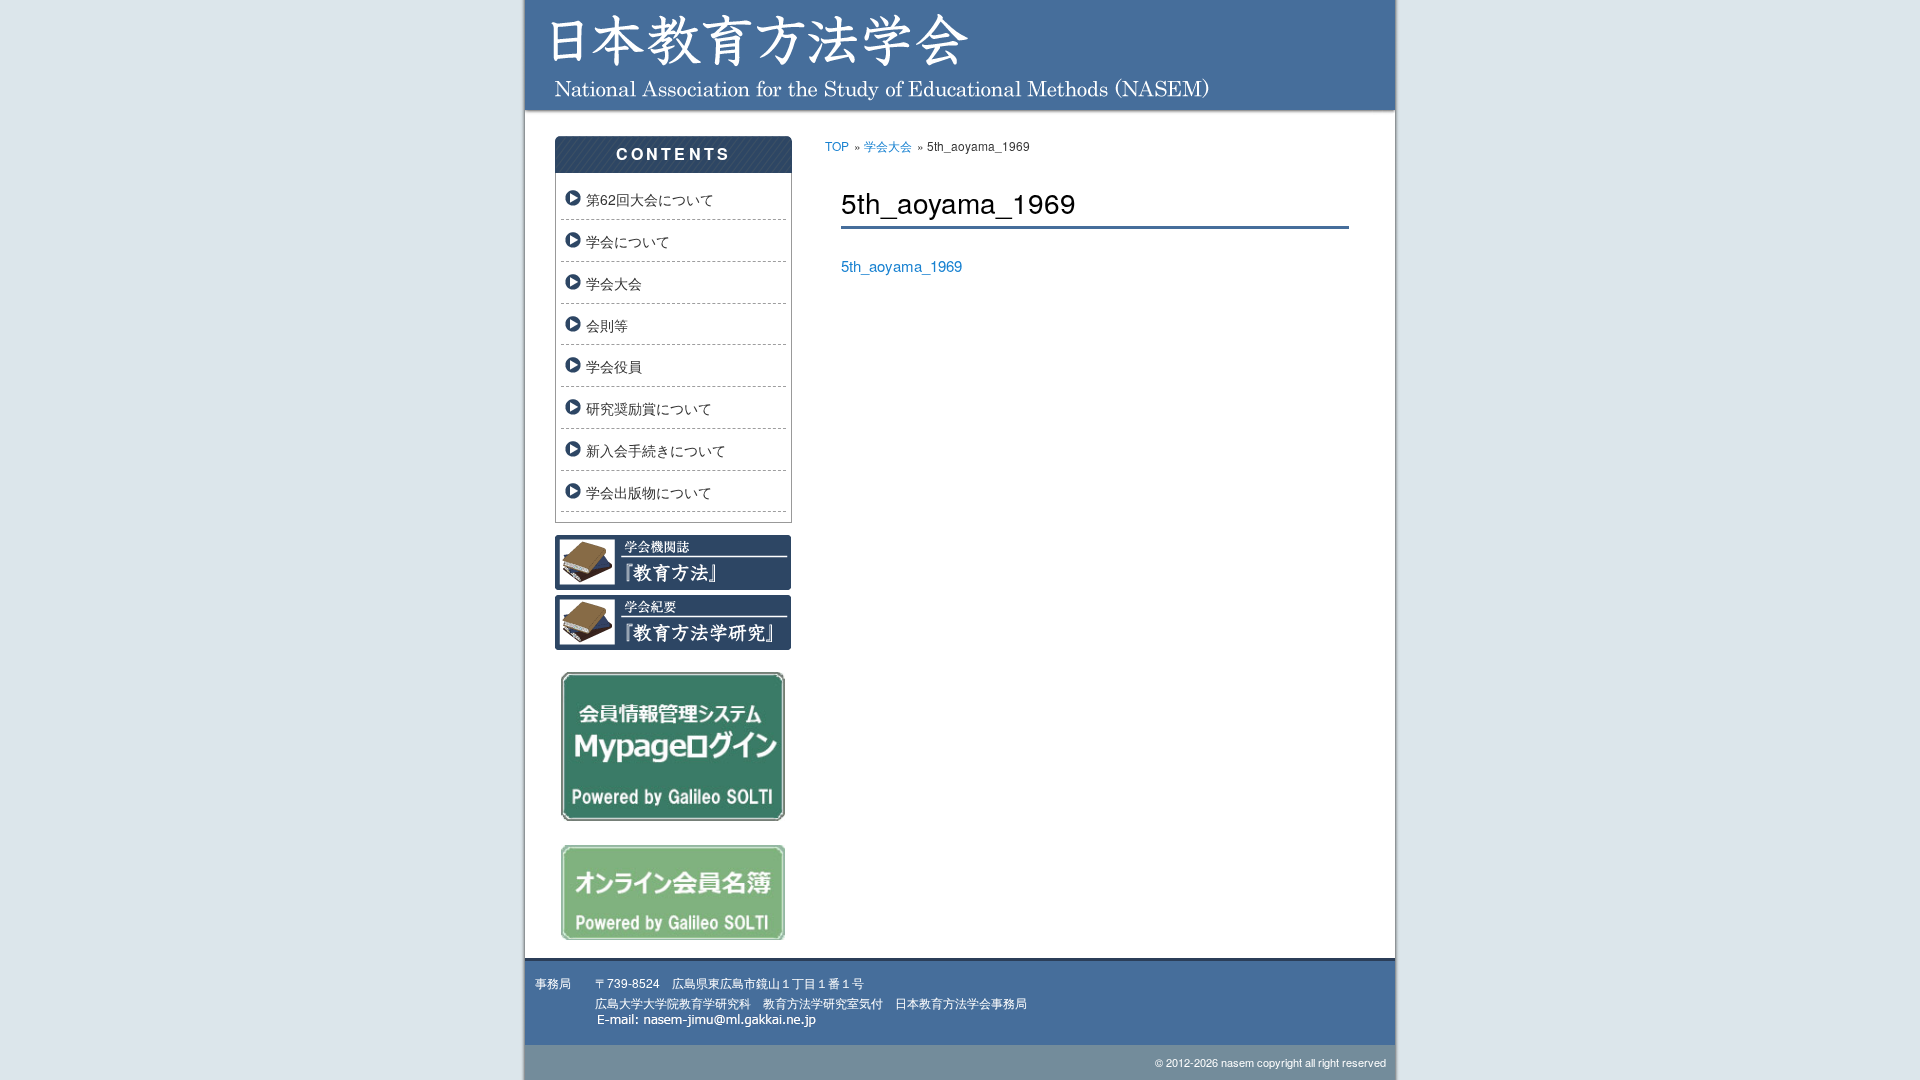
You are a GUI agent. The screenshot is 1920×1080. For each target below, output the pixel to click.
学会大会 (888, 145)
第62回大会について (650, 199)
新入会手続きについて (656, 450)
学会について (628, 241)
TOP (837, 145)
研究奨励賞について (649, 408)
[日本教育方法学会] (960, 95)
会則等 (607, 325)
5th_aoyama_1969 (901, 265)
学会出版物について (649, 492)
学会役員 (614, 366)
